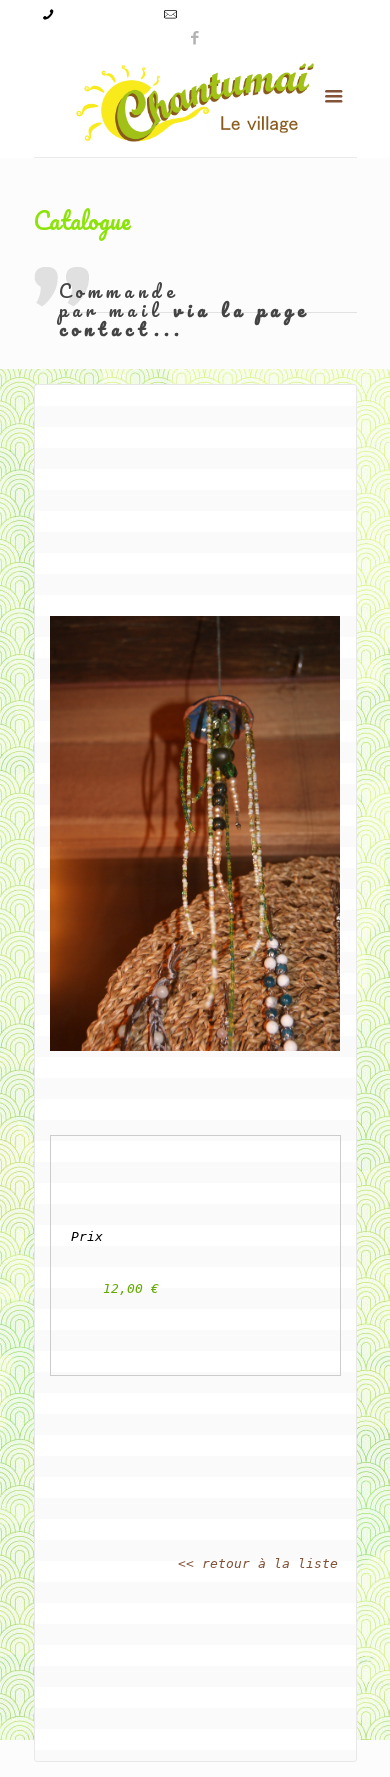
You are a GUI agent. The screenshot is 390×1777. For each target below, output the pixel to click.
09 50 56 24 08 (105, 14)
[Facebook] (195, 37)
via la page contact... (184, 319)
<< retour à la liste (258, 1563)
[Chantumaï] (195, 102)
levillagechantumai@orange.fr (266, 14)
